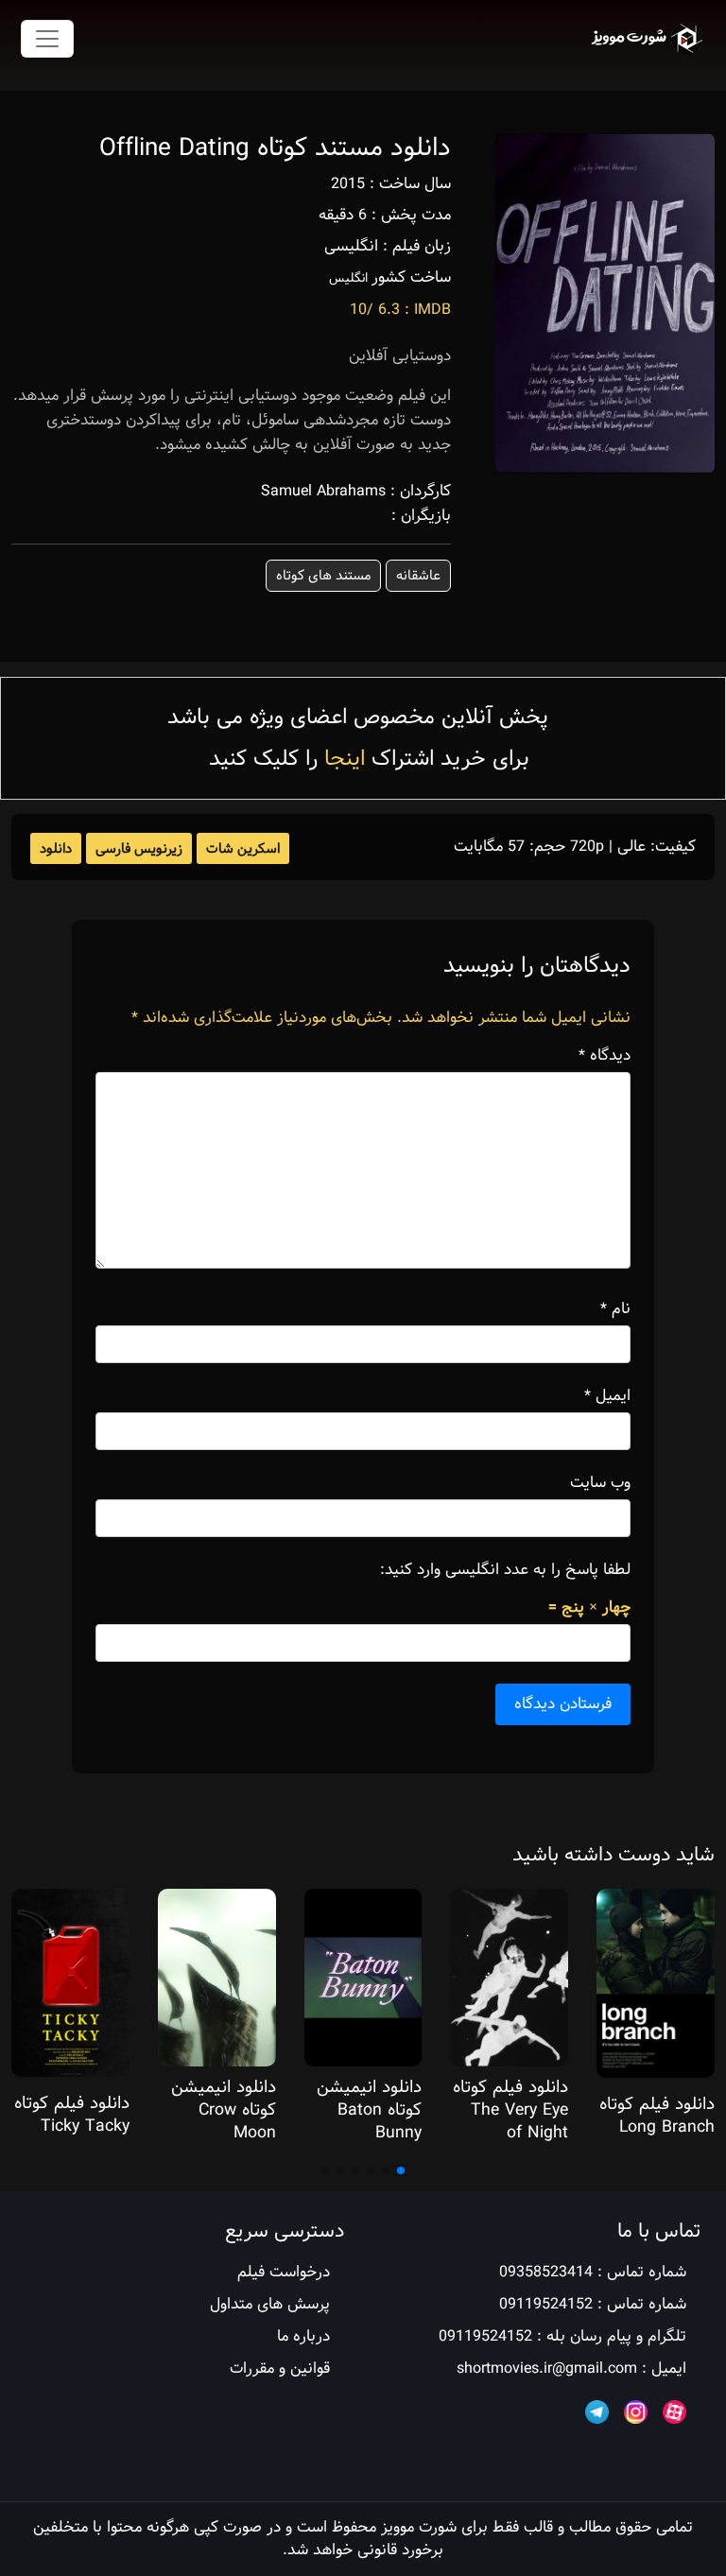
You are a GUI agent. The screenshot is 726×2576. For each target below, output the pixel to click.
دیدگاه (605, 1056)
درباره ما (303, 2336)
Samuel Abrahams (323, 491)
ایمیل (607, 1396)
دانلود (56, 849)
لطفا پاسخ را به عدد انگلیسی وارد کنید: (505, 1570)
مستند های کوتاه (323, 576)
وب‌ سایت (600, 1483)
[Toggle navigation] (47, 39)
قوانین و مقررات (280, 2369)
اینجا (345, 759)
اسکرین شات (243, 849)
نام (615, 1309)
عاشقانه (418, 576)
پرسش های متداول (270, 2304)
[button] (401, 2170)
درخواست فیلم (284, 2272)
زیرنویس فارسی (139, 849)
